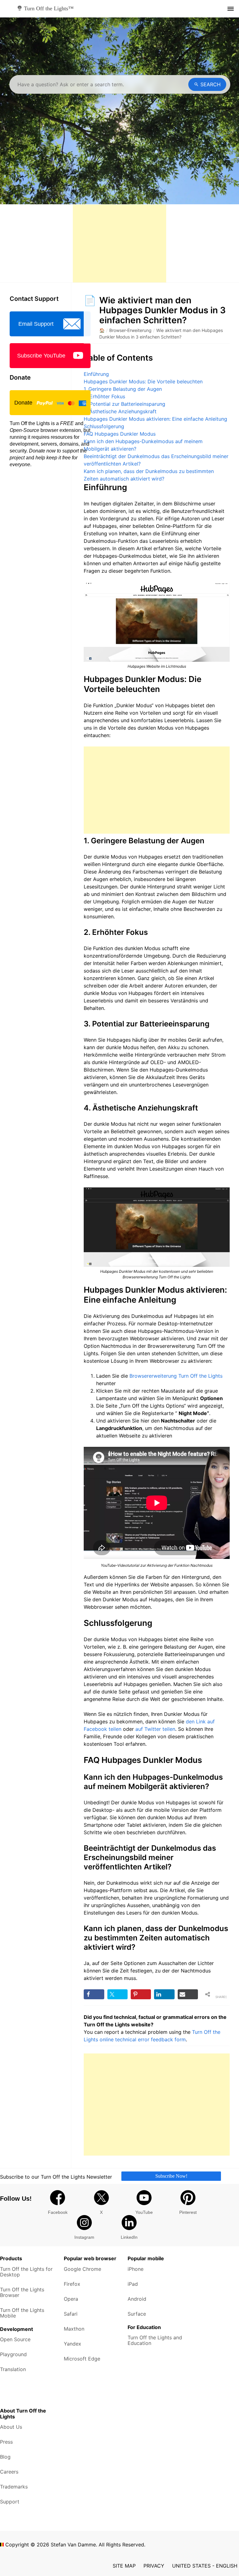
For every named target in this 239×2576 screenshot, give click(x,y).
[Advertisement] (119, 244)
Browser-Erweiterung (130, 330)
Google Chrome (82, 2269)
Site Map (124, 2566)
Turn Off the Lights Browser (22, 2292)
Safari (71, 2314)
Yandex (73, 2344)
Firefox (72, 2284)
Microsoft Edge (82, 2359)
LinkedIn (129, 2237)
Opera (71, 2299)
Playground (13, 2354)
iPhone (136, 2269)
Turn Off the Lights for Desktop (26, 2272)
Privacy (154, 2566)
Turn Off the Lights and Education (155, 2340)
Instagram (84, 2237)
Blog (5, 2457)
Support (10, 2502)
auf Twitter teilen (155, 1729)
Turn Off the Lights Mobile (22, 2313)
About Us (11, 2427)
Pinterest (188, 2212)
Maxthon (74, 2329)
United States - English (205, 2566)
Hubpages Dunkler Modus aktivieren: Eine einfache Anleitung (155, 419)
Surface (137, 2314)
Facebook (58, 2212)
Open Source (15, 2339)
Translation (13, 2369)
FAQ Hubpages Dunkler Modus (120, 434)
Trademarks (14, 2487)
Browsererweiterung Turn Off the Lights (176, 1376)
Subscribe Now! (171, 2176)
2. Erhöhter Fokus (104, 396)
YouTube (144, 2212)
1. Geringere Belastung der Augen (123, 389)
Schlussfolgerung (104, 426)
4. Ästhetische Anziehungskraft (120, 411)
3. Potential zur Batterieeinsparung (124, 404)
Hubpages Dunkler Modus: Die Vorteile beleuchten (143, 381)
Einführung (96, 374)
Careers (9, 2472)
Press (6, 2442)
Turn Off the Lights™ (49, 8)
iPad (133, 2284)
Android (137, 2299)
